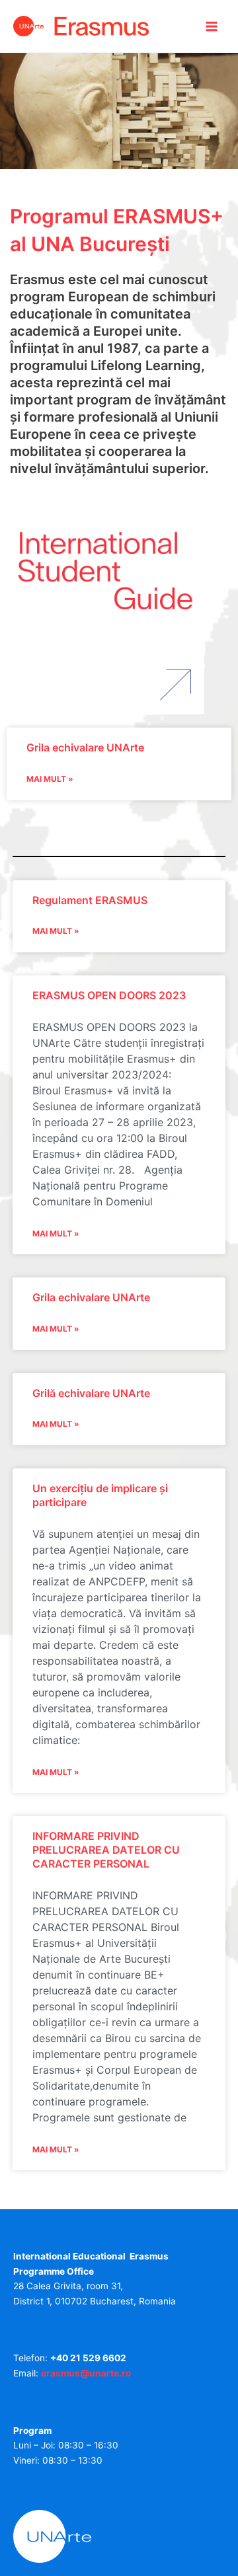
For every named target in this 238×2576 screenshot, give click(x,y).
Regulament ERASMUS (90, 900)
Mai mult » (50, 779)
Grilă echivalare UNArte (91, 1393)
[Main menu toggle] (212, 26)
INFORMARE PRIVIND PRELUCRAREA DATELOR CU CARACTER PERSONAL (106, 1850)
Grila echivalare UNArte (85, 747)
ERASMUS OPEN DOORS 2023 (109, 995)
